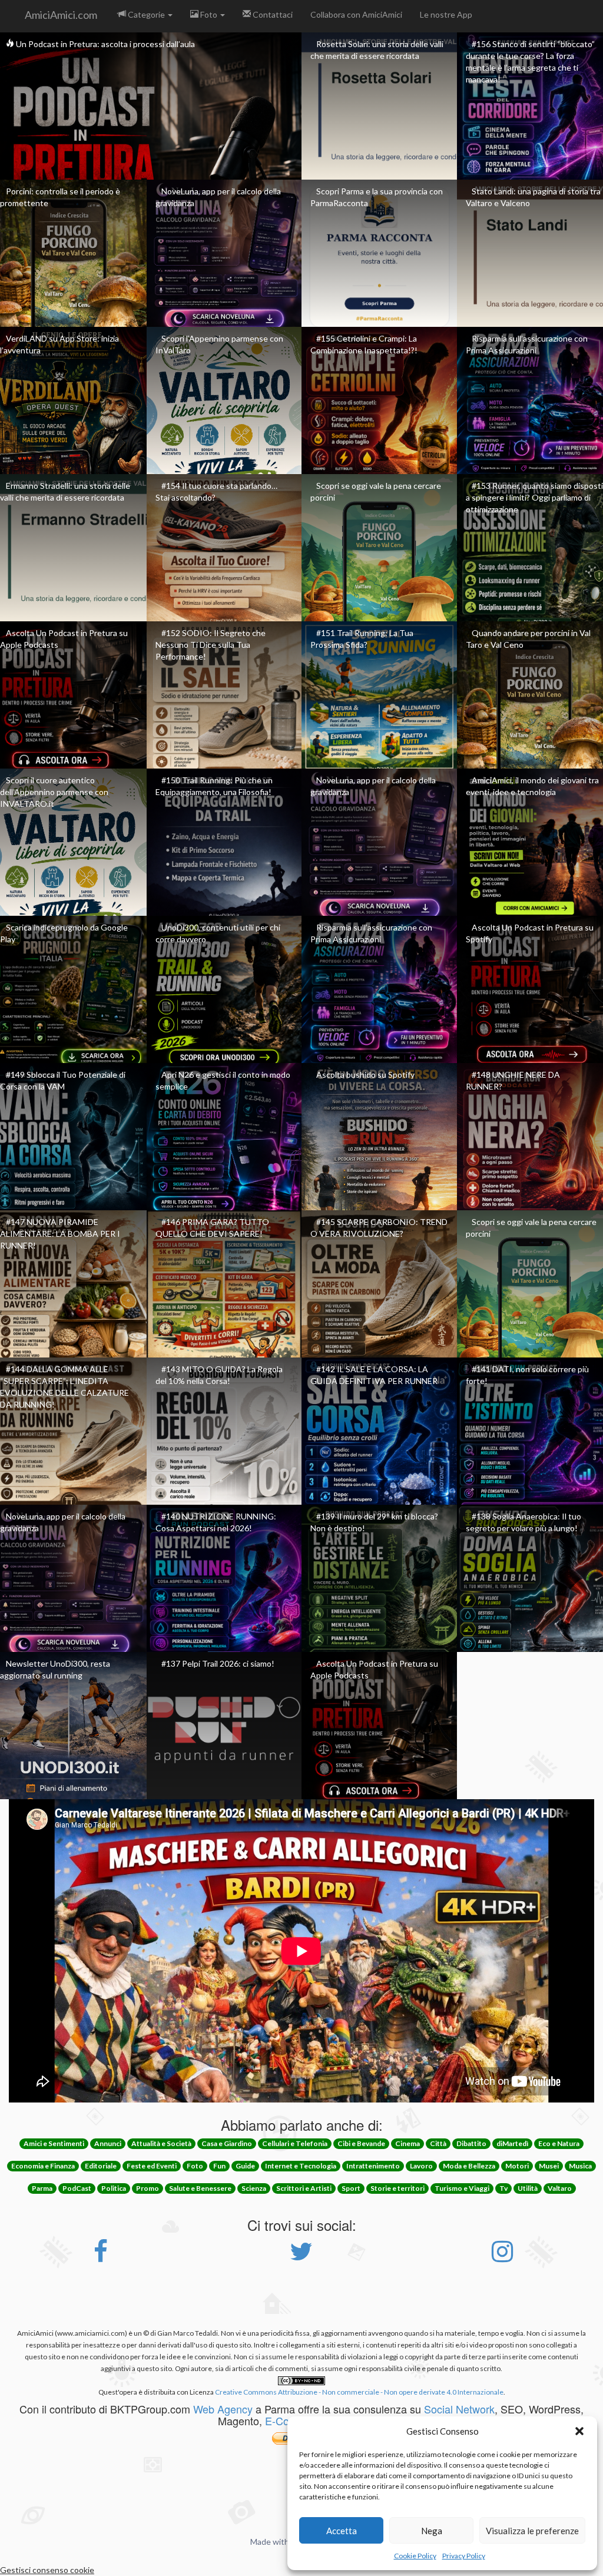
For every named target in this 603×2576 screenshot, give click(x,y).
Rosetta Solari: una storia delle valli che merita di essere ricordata (377, 50)
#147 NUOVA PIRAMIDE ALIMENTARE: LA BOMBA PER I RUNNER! (60, 1234)
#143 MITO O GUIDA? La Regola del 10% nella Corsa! (219, 1375)
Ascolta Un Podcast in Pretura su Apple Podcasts (64, 639)
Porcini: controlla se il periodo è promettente (60, 197)
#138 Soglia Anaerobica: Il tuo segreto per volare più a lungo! (524, 1522)
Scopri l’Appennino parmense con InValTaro (219, 344)
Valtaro (560, 2188)
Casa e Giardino (227, 2143)
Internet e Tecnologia (301, 2166)
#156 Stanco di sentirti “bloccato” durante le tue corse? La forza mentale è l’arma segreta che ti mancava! (530, 62)
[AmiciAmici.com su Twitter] (301, 2257)
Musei (549, 2166)
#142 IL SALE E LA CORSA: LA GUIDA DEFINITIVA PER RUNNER (374, 1375)
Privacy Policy (464, 2556)
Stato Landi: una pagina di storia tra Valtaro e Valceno (533, 197)
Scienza (254, 2188)
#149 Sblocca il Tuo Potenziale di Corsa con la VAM (63, 1080)
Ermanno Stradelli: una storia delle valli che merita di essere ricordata (65, 491)
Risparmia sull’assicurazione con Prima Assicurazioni (527, 344)
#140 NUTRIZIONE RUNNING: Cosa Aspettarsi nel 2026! (216, 1522)
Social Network (459, 2409)
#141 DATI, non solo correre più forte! (527, 1375)
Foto (209, 14)
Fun (219, 2166)
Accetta (342, 2531)
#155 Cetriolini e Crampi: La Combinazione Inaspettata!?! (364, 344)
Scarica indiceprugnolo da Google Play (64, 933)
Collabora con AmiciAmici (356, 14)
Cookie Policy (415, 2556)
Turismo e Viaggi (462, 2188)
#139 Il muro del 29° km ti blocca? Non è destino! (374, 1522)
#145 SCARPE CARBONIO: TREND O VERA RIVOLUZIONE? (379, 1228)
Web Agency (223, 2409)
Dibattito (471, 2143)
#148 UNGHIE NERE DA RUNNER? (513, 1080)
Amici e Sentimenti (54, 2143)
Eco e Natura (559, 2143)
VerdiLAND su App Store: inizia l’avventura (59, 344)
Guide (245, 2166)
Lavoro (421, 2166)
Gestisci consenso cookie (47, 2570)
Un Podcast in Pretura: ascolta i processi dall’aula (105, 44)
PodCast (77, 2188)
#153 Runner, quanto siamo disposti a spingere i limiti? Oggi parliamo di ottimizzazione (534, 497)
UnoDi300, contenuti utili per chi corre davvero (218, 933)
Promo (148, 2188)
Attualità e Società (161, 2143)
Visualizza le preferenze (532, 2531)
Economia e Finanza (43, 2166)
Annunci (108, 2143)
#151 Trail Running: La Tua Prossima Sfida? (362, 639)
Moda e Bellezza (469, 2166)
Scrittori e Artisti (304, 2188)
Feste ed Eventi (152, 2166)
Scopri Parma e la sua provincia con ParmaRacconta (377, 197)
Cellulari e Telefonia (295, 2143)
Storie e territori (397, 2188)
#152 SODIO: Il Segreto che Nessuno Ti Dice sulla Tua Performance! (211, 645)
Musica (580, 2166)
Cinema (407, 2143)
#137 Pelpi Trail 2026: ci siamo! (218, 1663)
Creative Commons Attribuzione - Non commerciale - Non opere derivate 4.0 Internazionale (359, 2392)
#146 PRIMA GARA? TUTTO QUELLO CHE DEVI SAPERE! (212, 1228)
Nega (432, 2531)
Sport (351, 2188)
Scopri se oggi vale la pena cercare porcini (376, 491)
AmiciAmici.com (61, 15)
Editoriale (101, 2166)
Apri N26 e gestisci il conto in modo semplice (223, 1080)
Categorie (146, 14)
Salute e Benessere (200, 2188)
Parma (42, 2188)
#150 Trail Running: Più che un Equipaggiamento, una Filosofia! (214, 786)
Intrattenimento (373, 2166)
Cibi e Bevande (361, 2143)
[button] (579, 2431)
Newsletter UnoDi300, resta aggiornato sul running (55, 1669)
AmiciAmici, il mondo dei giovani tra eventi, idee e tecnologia (532, 786)
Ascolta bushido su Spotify (365, 1075)
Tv (503, 2188)
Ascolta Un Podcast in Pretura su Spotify (530, 933)
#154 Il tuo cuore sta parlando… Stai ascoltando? (216, 491)
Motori (517, 2166)
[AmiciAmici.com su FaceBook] (101, 2257)
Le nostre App (446, 14)
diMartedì (512, 2143)
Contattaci (272, 14)
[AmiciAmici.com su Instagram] (502, 2257)
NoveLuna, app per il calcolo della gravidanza (218, 197)
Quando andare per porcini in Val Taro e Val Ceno (528, 639)
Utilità (528, 2188)
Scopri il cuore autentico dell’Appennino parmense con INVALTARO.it (54, 792)
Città (438, 2143)
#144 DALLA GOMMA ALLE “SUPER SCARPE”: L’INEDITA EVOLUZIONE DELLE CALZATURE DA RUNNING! (64, 1387)
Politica (114, 2188)
